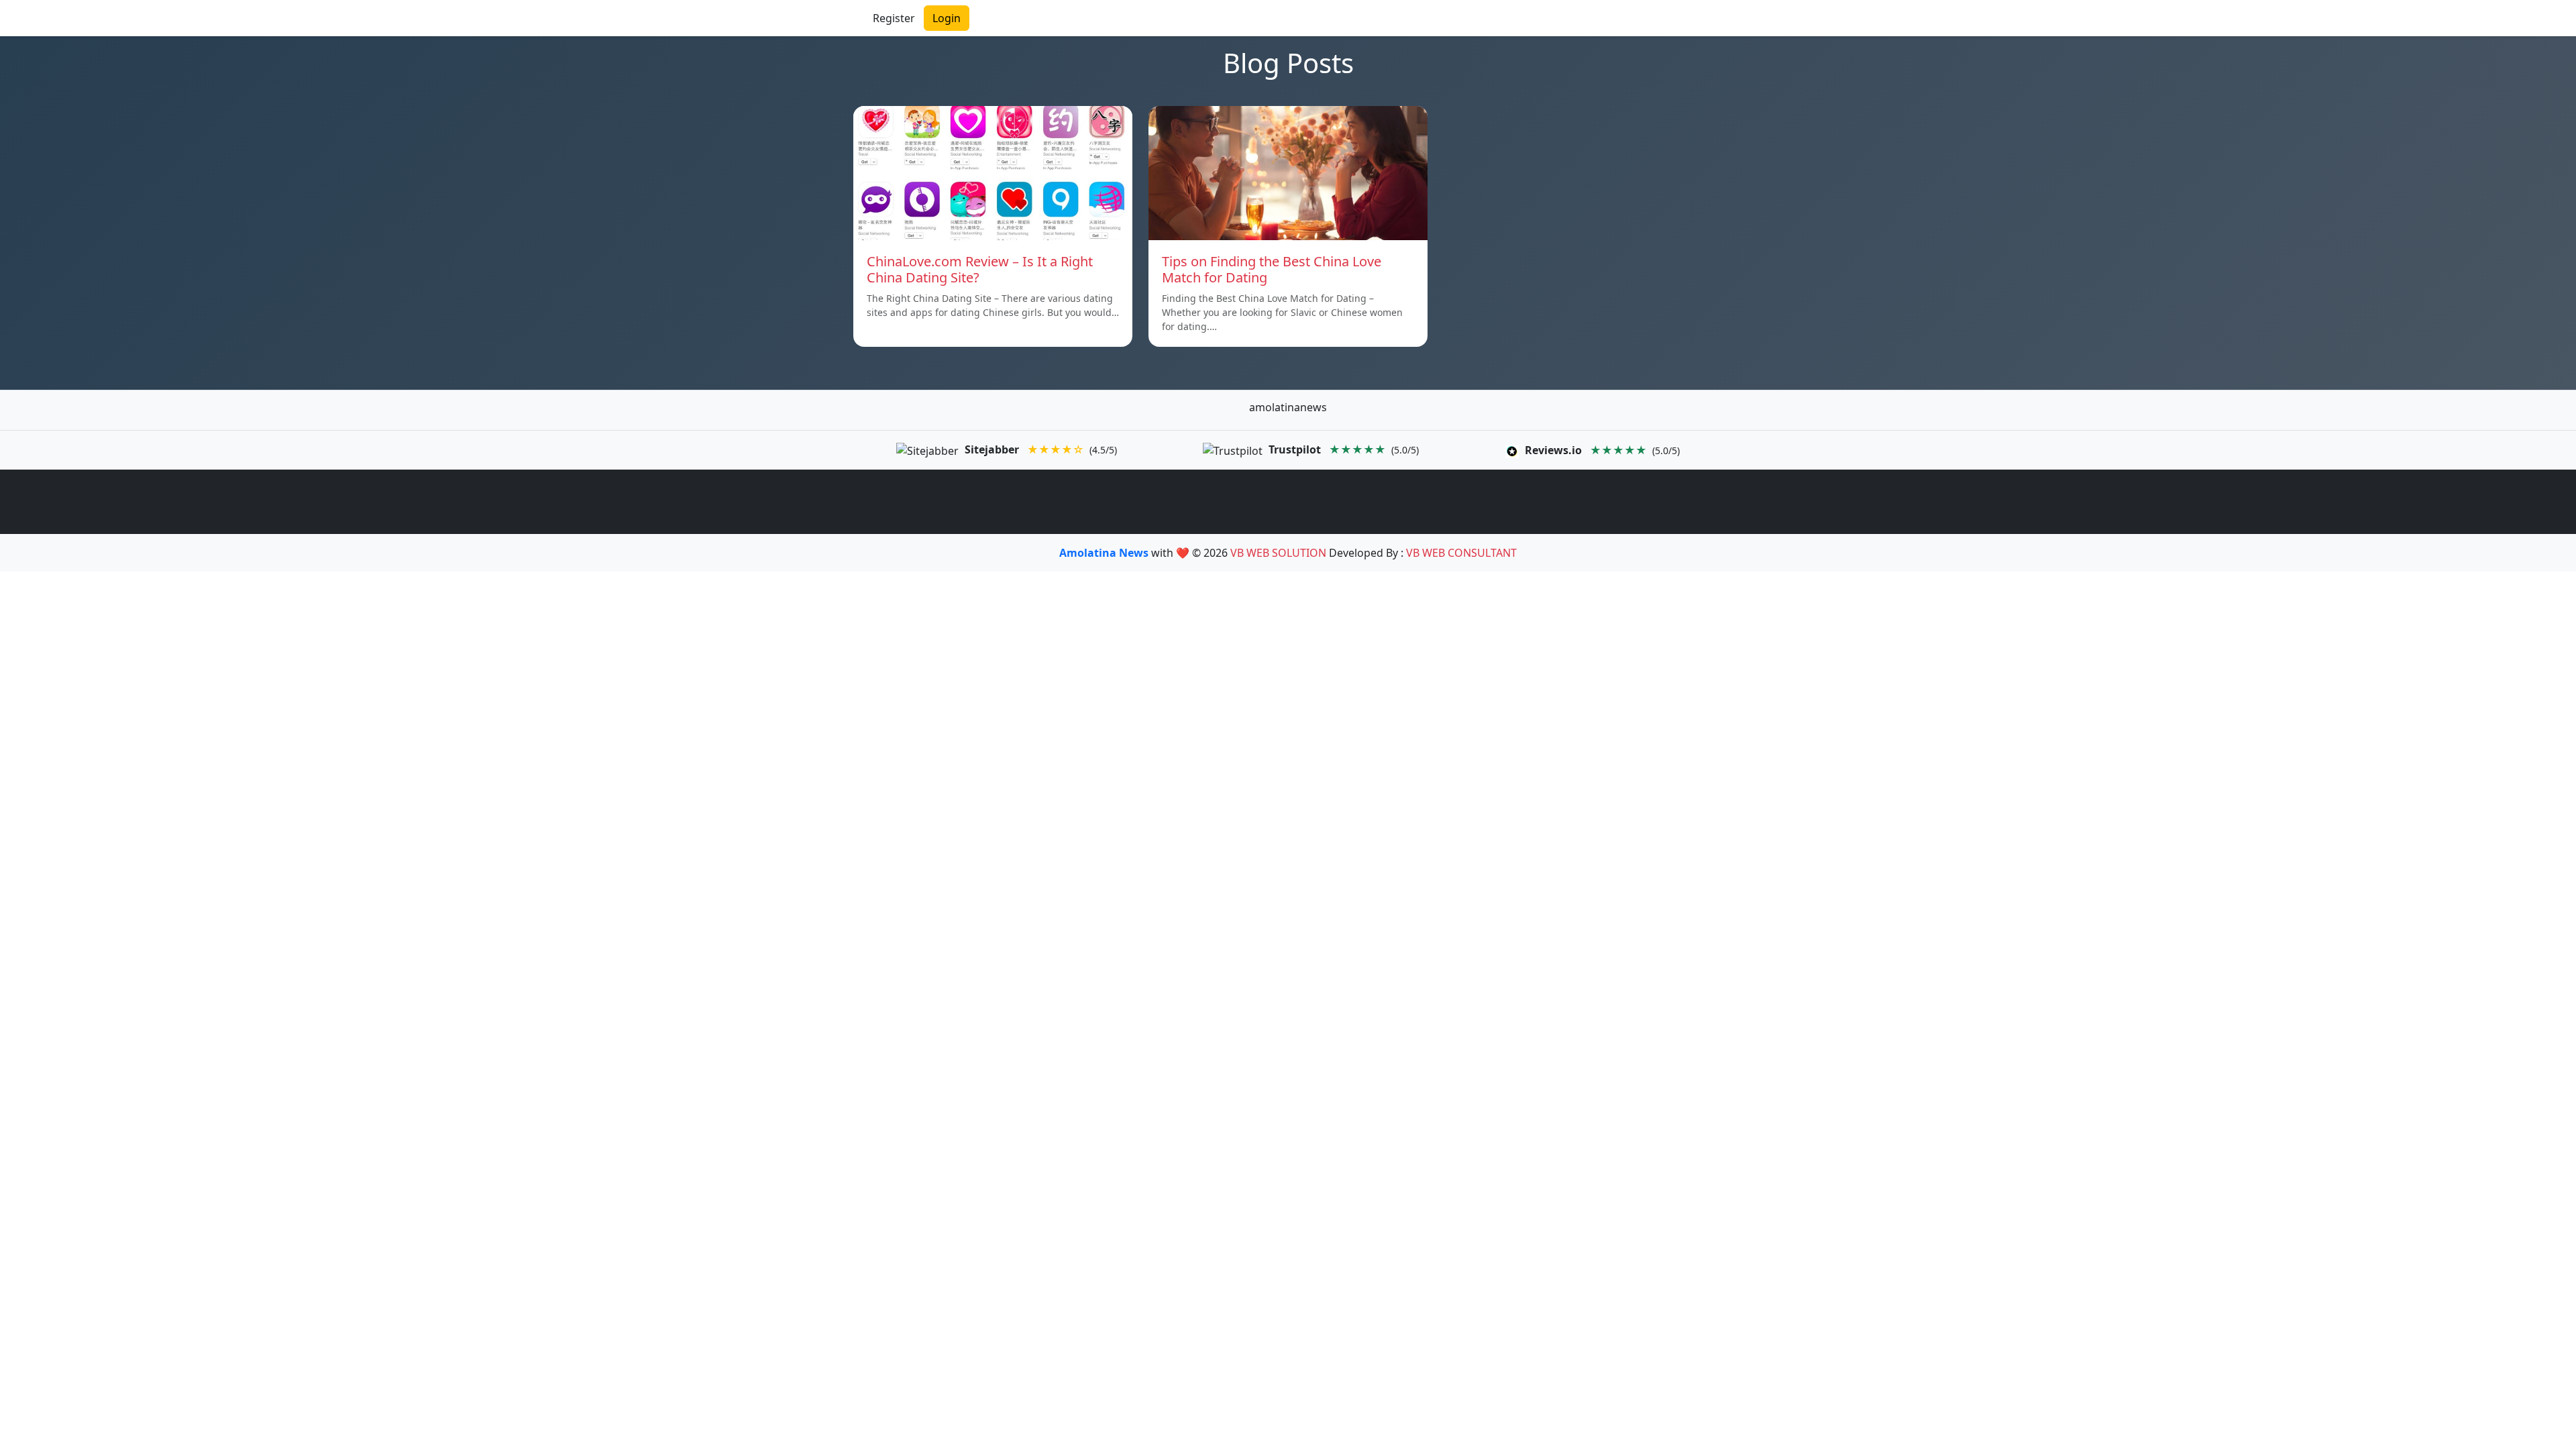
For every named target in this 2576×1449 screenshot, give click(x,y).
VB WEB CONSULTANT (1461, 553)
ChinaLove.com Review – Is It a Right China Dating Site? (980, 269)
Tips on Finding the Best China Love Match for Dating (1272, 269)
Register (894, 18)
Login (947, 18)
